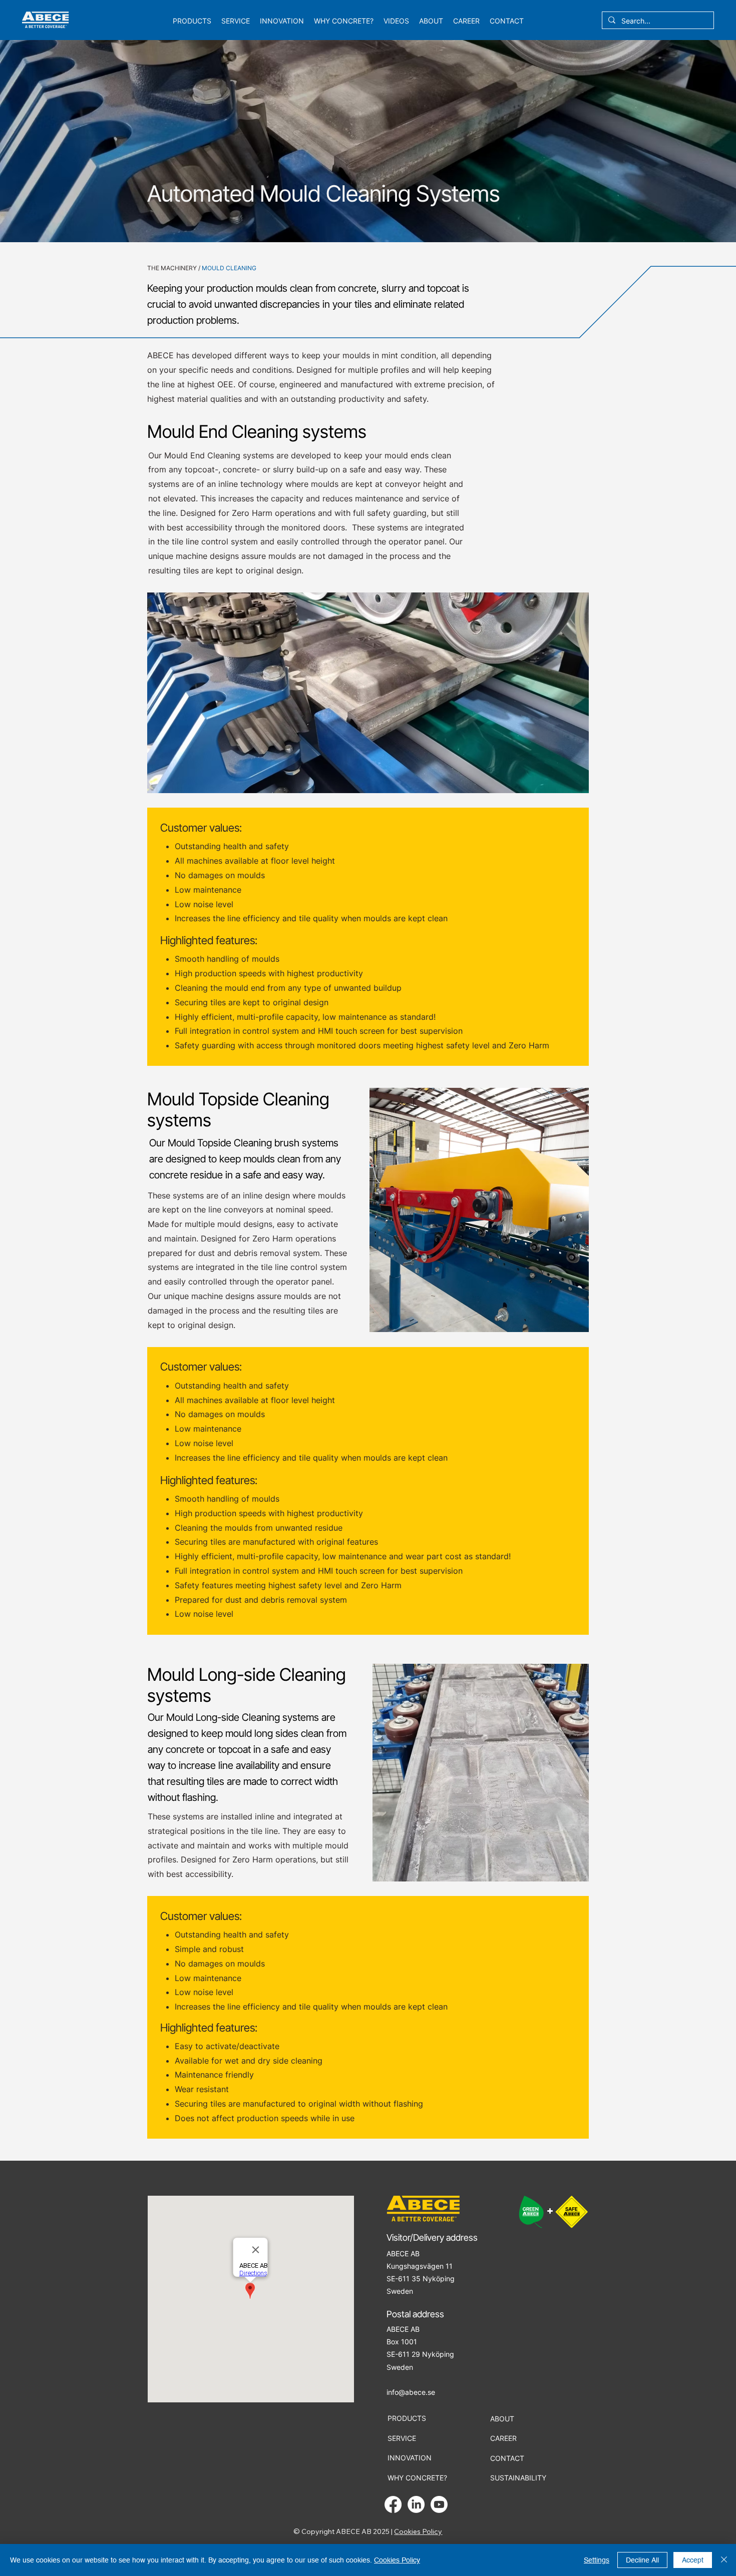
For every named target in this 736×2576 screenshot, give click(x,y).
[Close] (724, 2560)
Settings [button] (597, 2560)
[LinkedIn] (416, 2504)
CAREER (503, 2438)
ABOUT (502, 2419)
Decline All (642, 2560)
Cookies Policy (418, 2531)
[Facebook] (393, 2504)
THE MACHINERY (172, 268)
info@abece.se (411, 2392)
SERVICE (402, 2438)
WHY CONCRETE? (417, 2478)
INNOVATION (410, 2458)
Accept (693, 2560)
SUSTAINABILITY (518, 2478)
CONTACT (507, 2458)
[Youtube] (439, 2504)
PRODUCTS (407, 2418)
